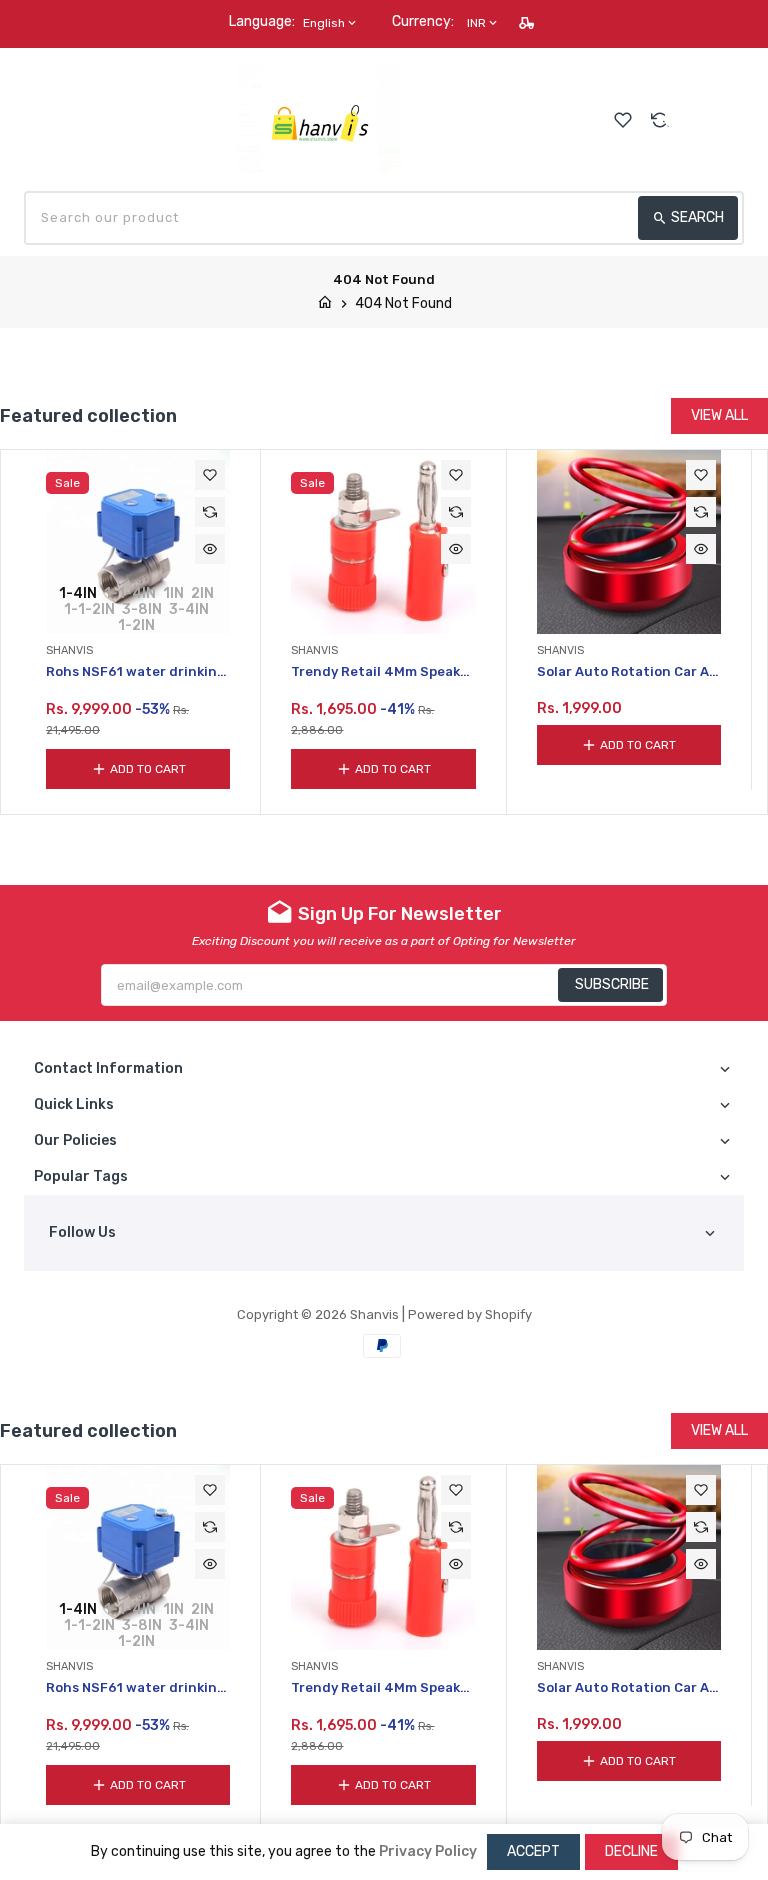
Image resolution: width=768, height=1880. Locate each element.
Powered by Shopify (470, 1314)
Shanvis (374, 1314)
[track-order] (528, 23)
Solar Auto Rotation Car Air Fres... (628, 672)
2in (202, 593)
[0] (733, 118)
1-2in (136, 625)
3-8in (142, 609)
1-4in (78, 593)
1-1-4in (130, 593)
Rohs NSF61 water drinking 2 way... (136, 672)
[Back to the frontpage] (325, 303)
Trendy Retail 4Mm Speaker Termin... (382, 672)
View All (719, 415)
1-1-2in (89, 609)
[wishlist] (210, 475)
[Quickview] (210, 549)
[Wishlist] (623, 120)
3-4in (189, 609)
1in (173, 593)
